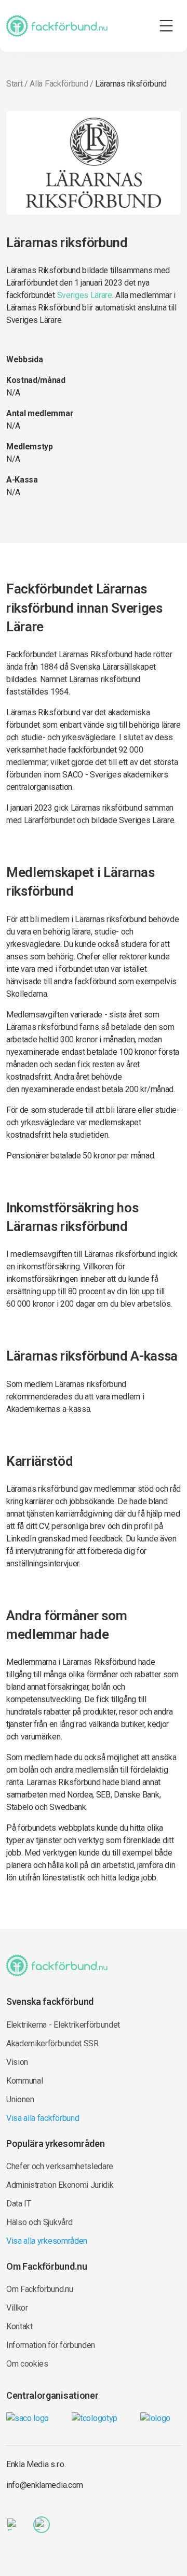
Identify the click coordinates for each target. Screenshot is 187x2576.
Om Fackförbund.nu (40, 2289)
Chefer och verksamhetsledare (60, 2166)
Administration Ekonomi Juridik (60, 2185)
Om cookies (27, 2364)
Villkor (17, 2308)
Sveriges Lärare (85, 295)
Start (14, 84)
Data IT (19, 2204)
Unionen (20, 2099)
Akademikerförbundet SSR (52, 2043)
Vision (17, 2062)
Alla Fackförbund (59, 84)
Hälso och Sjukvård (39, 2222)
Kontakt (19, 2326)
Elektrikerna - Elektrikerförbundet (63, 2025)
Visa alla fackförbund (43, 2118)
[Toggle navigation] (166, 26)
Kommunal (24, 2081)
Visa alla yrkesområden (47, 2241)
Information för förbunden (51, 2345)
